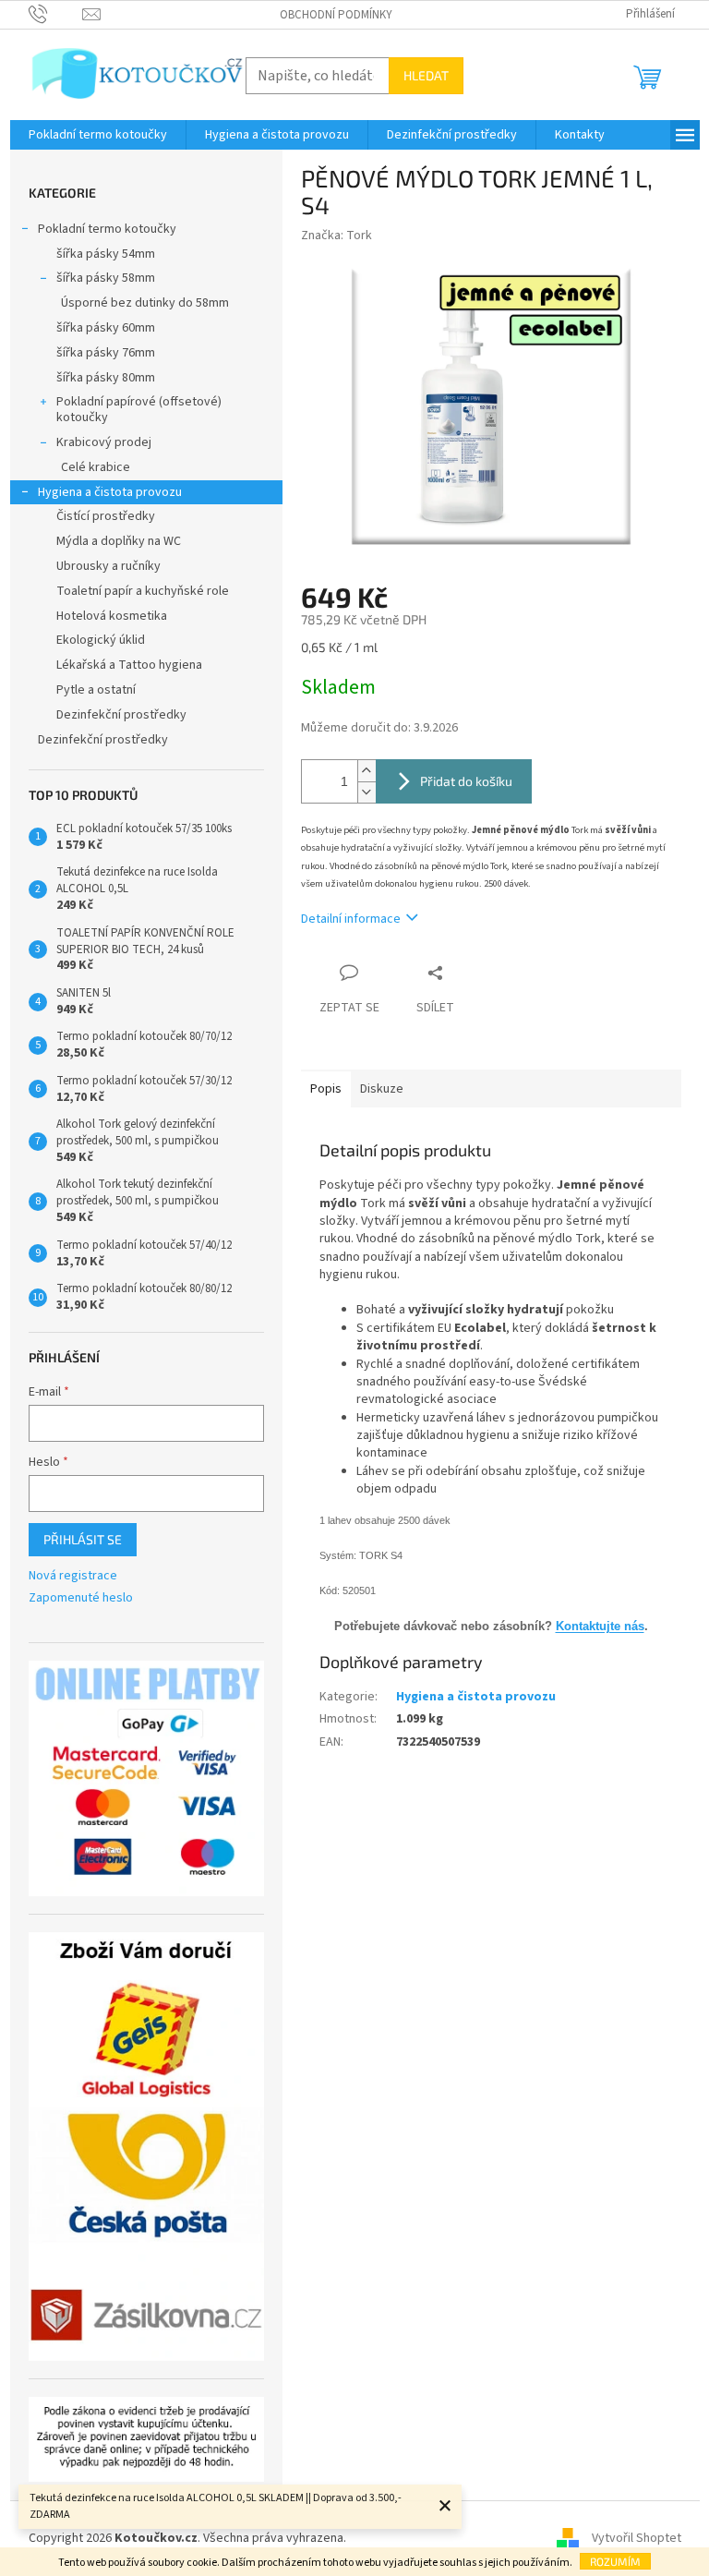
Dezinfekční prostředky (121, 715)
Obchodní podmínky (336, 15)
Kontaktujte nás (600, 1626)
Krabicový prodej (104, 442)
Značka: (336, 236)
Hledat (426, 75)
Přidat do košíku (466, 781)
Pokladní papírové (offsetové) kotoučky (139, 410)
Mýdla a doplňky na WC (119, 541)
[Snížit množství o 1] (367, 792)
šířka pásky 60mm (106, 328)
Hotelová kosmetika (112, 616)
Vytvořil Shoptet (637, 2538)
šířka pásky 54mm (106, 254)
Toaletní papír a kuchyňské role (143, 591)
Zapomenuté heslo (81, 1598)
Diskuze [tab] (382, 1089)
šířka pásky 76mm (106, 353)
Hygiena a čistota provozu (110, 492)
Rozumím (615, 2561)
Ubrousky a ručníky (108, 566)
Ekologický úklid (101, 640)
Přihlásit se (83, 1539)
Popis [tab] (326, 1089)
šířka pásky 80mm (106, 378)
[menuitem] (98, 135)
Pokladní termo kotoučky (107, 229)
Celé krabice (96, 467)
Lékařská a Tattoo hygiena (129, 665)
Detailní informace (351, 919)
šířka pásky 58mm (106, 278)
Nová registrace (73, 1576)
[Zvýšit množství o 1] (367, 771)
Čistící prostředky (106, 516)
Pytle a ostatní (96, 690)
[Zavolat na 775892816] (56, 14)
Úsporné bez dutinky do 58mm (145, 303)
